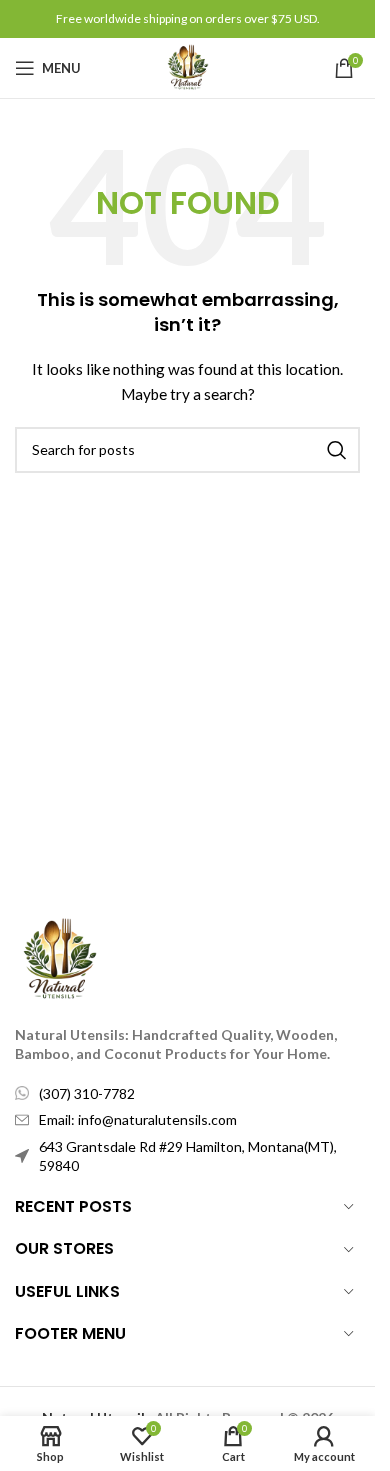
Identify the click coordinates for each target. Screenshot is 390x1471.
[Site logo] (188, 66)
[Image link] (60, 957)
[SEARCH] (337, 450)
